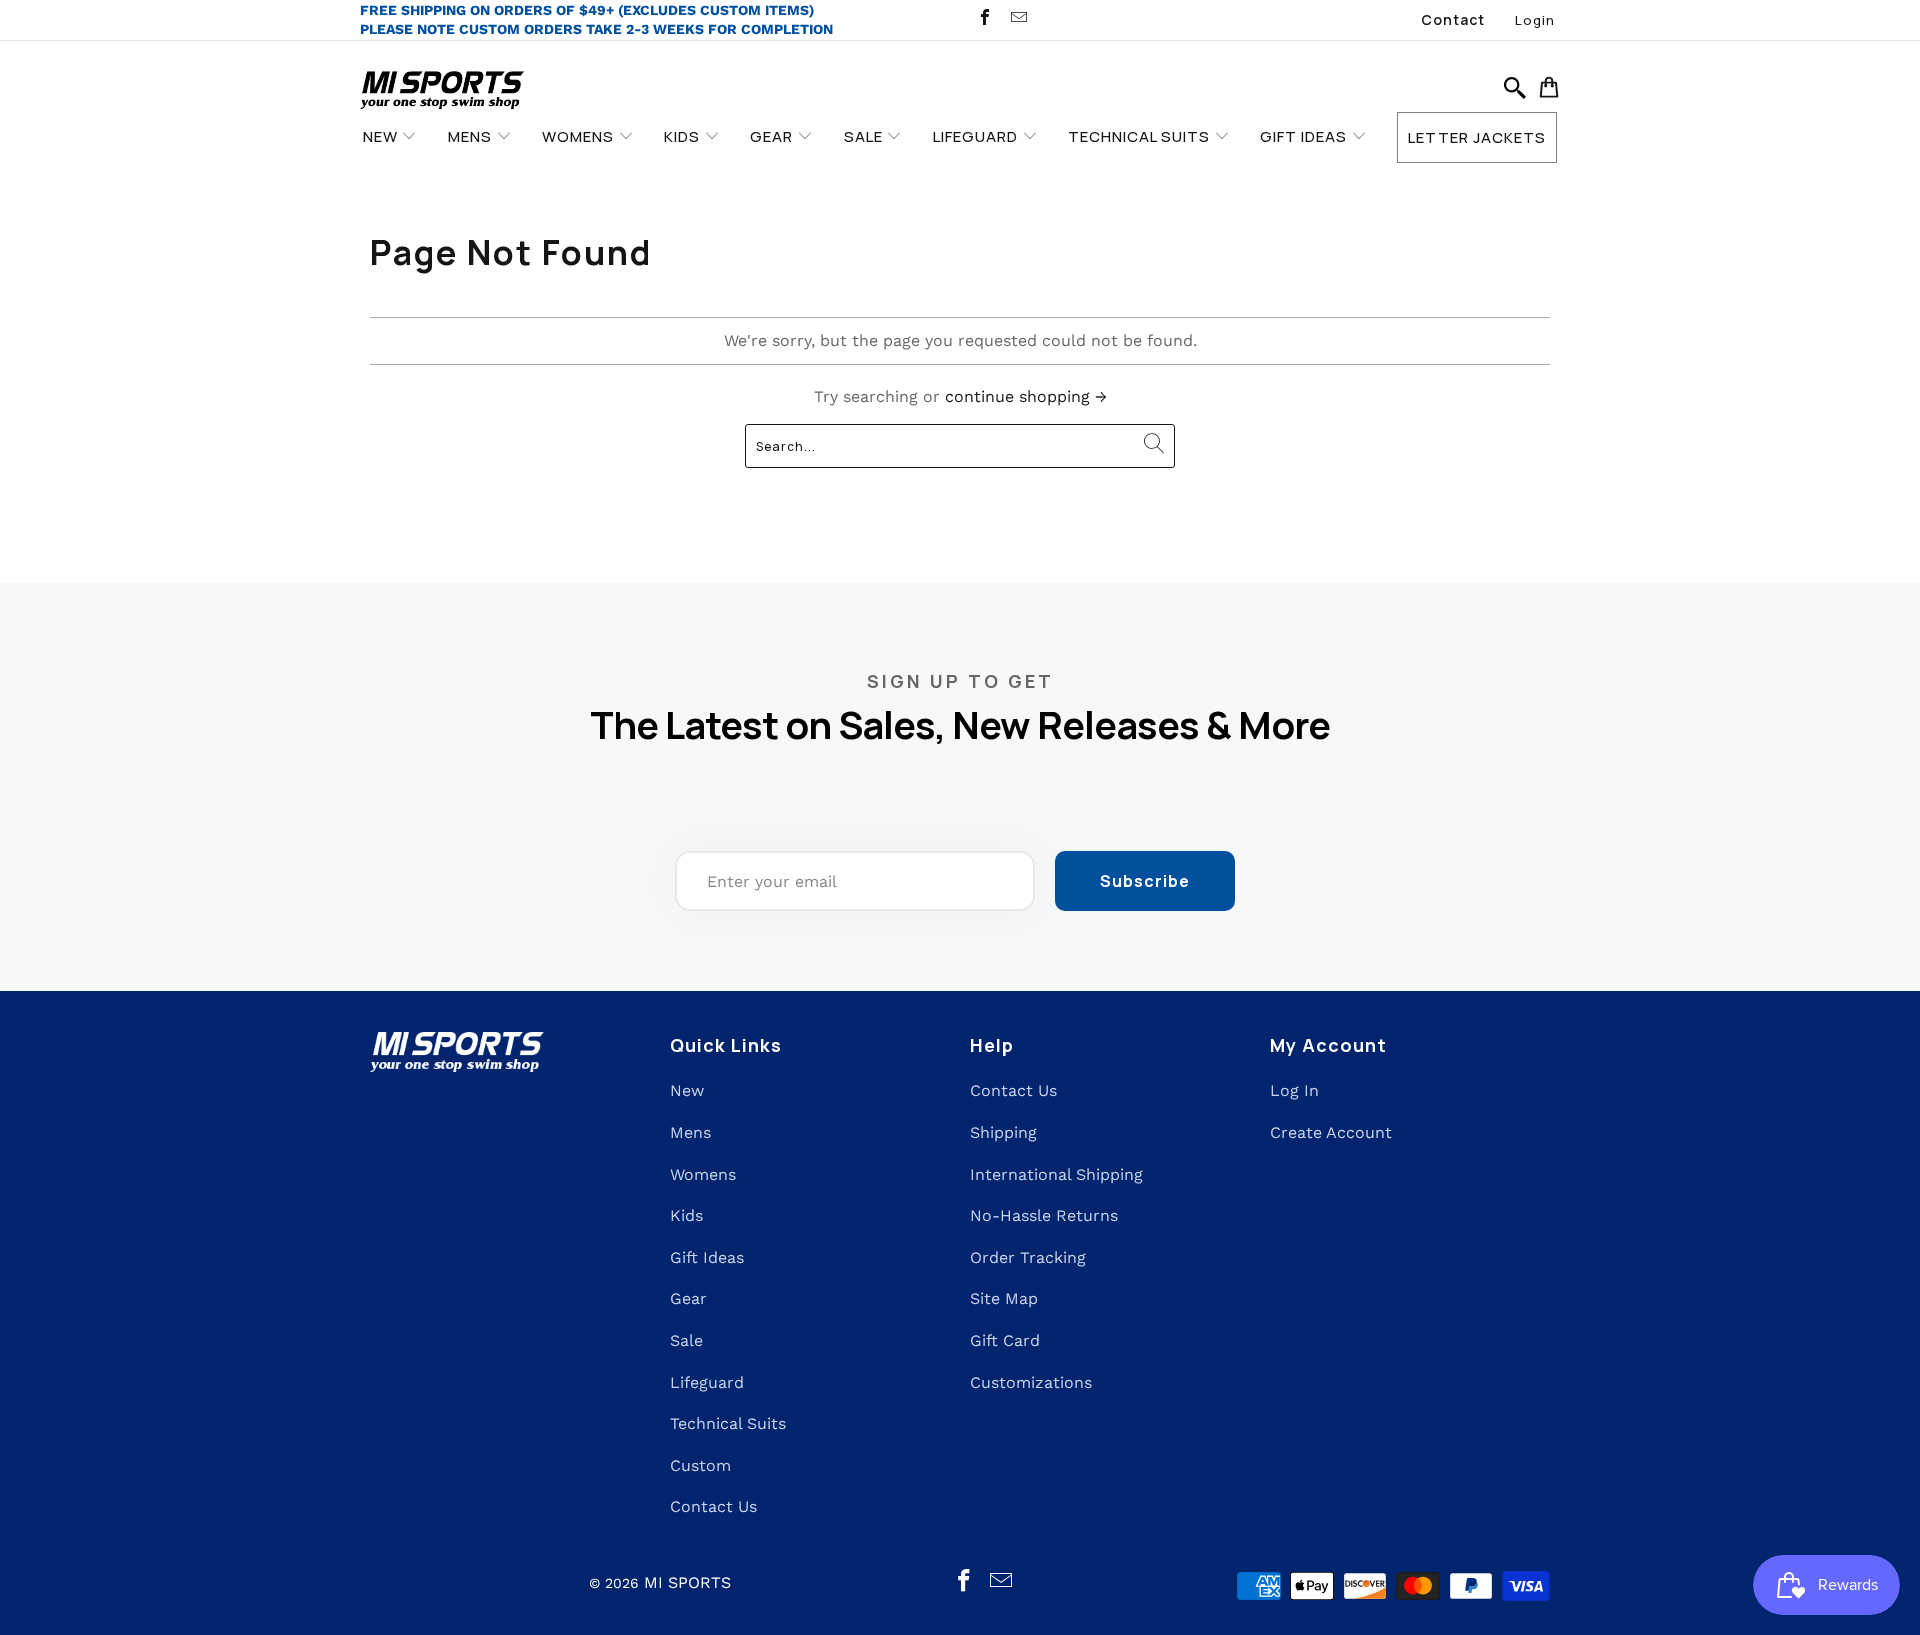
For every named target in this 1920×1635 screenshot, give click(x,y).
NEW (382, 136)
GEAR (773, 136)
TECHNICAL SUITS (1141, 136)
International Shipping (1056, 1174)
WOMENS (580, 136)
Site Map (1004, 1298)
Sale (686, 1340)
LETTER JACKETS (1477, 137)
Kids (686, 1215)
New (687, 1090)
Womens (703, 1174)
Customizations (1031, 1382)
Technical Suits (728, 1423)
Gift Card (1005, 1340)
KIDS (684, 136)
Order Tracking (1028, 1257)
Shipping (1003, 1132)
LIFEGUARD (977, 136)
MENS (472, 136)
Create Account (1331, 1132)
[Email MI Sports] (1017, 19)
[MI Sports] (442, 91)
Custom (700, 1465)
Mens (690, 1132)
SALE (865, 136)
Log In (1294, 1090)
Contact (1453, 19)
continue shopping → (1026, 396)
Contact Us (713, 1506)
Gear (688, 1298)
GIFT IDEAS (1305, 136)
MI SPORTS (687, 1582)
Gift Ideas (707, 1257)
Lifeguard (707, 1382)
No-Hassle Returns (1044, 1215)
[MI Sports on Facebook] (984, 19)
